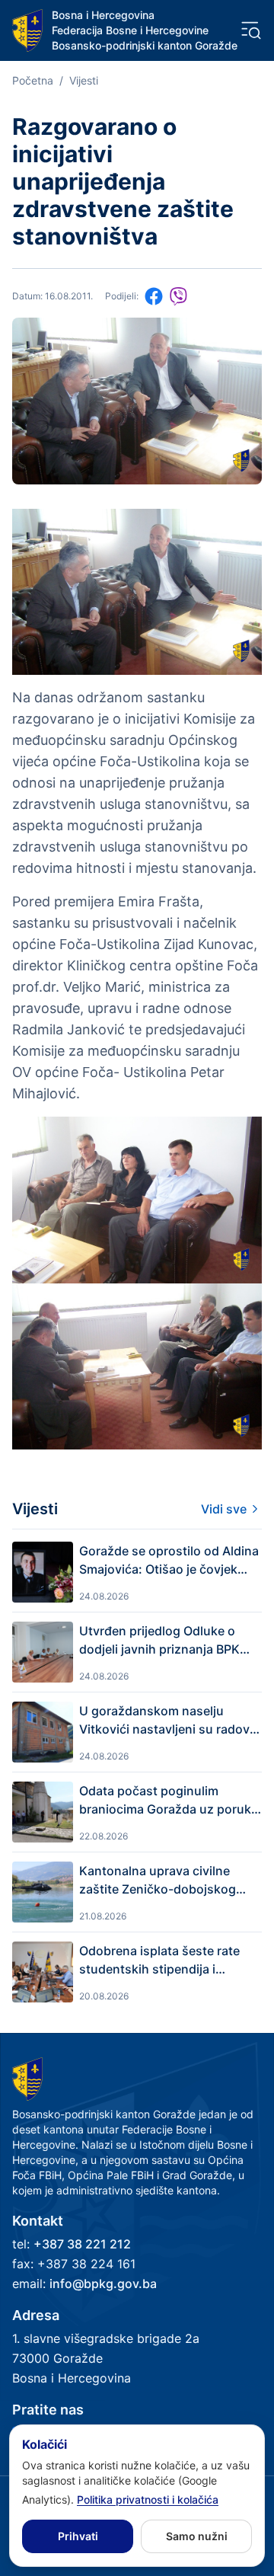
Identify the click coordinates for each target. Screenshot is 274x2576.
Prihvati (78, 2536)
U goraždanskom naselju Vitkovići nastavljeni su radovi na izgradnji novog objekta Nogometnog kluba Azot (166, 1721)
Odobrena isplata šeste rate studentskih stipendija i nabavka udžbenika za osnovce (159, 1961)
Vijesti (84, 80)
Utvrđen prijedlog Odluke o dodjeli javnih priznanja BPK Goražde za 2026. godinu (159, 1641)
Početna (33, 80)
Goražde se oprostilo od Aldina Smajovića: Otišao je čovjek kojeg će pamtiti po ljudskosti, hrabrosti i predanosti (169, 1561)
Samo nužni (197, 2536)
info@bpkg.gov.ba (103, 2284)
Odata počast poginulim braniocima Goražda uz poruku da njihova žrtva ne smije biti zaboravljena (169, 1801)
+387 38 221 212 (82, 2244)
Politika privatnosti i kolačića (148, 2499)
